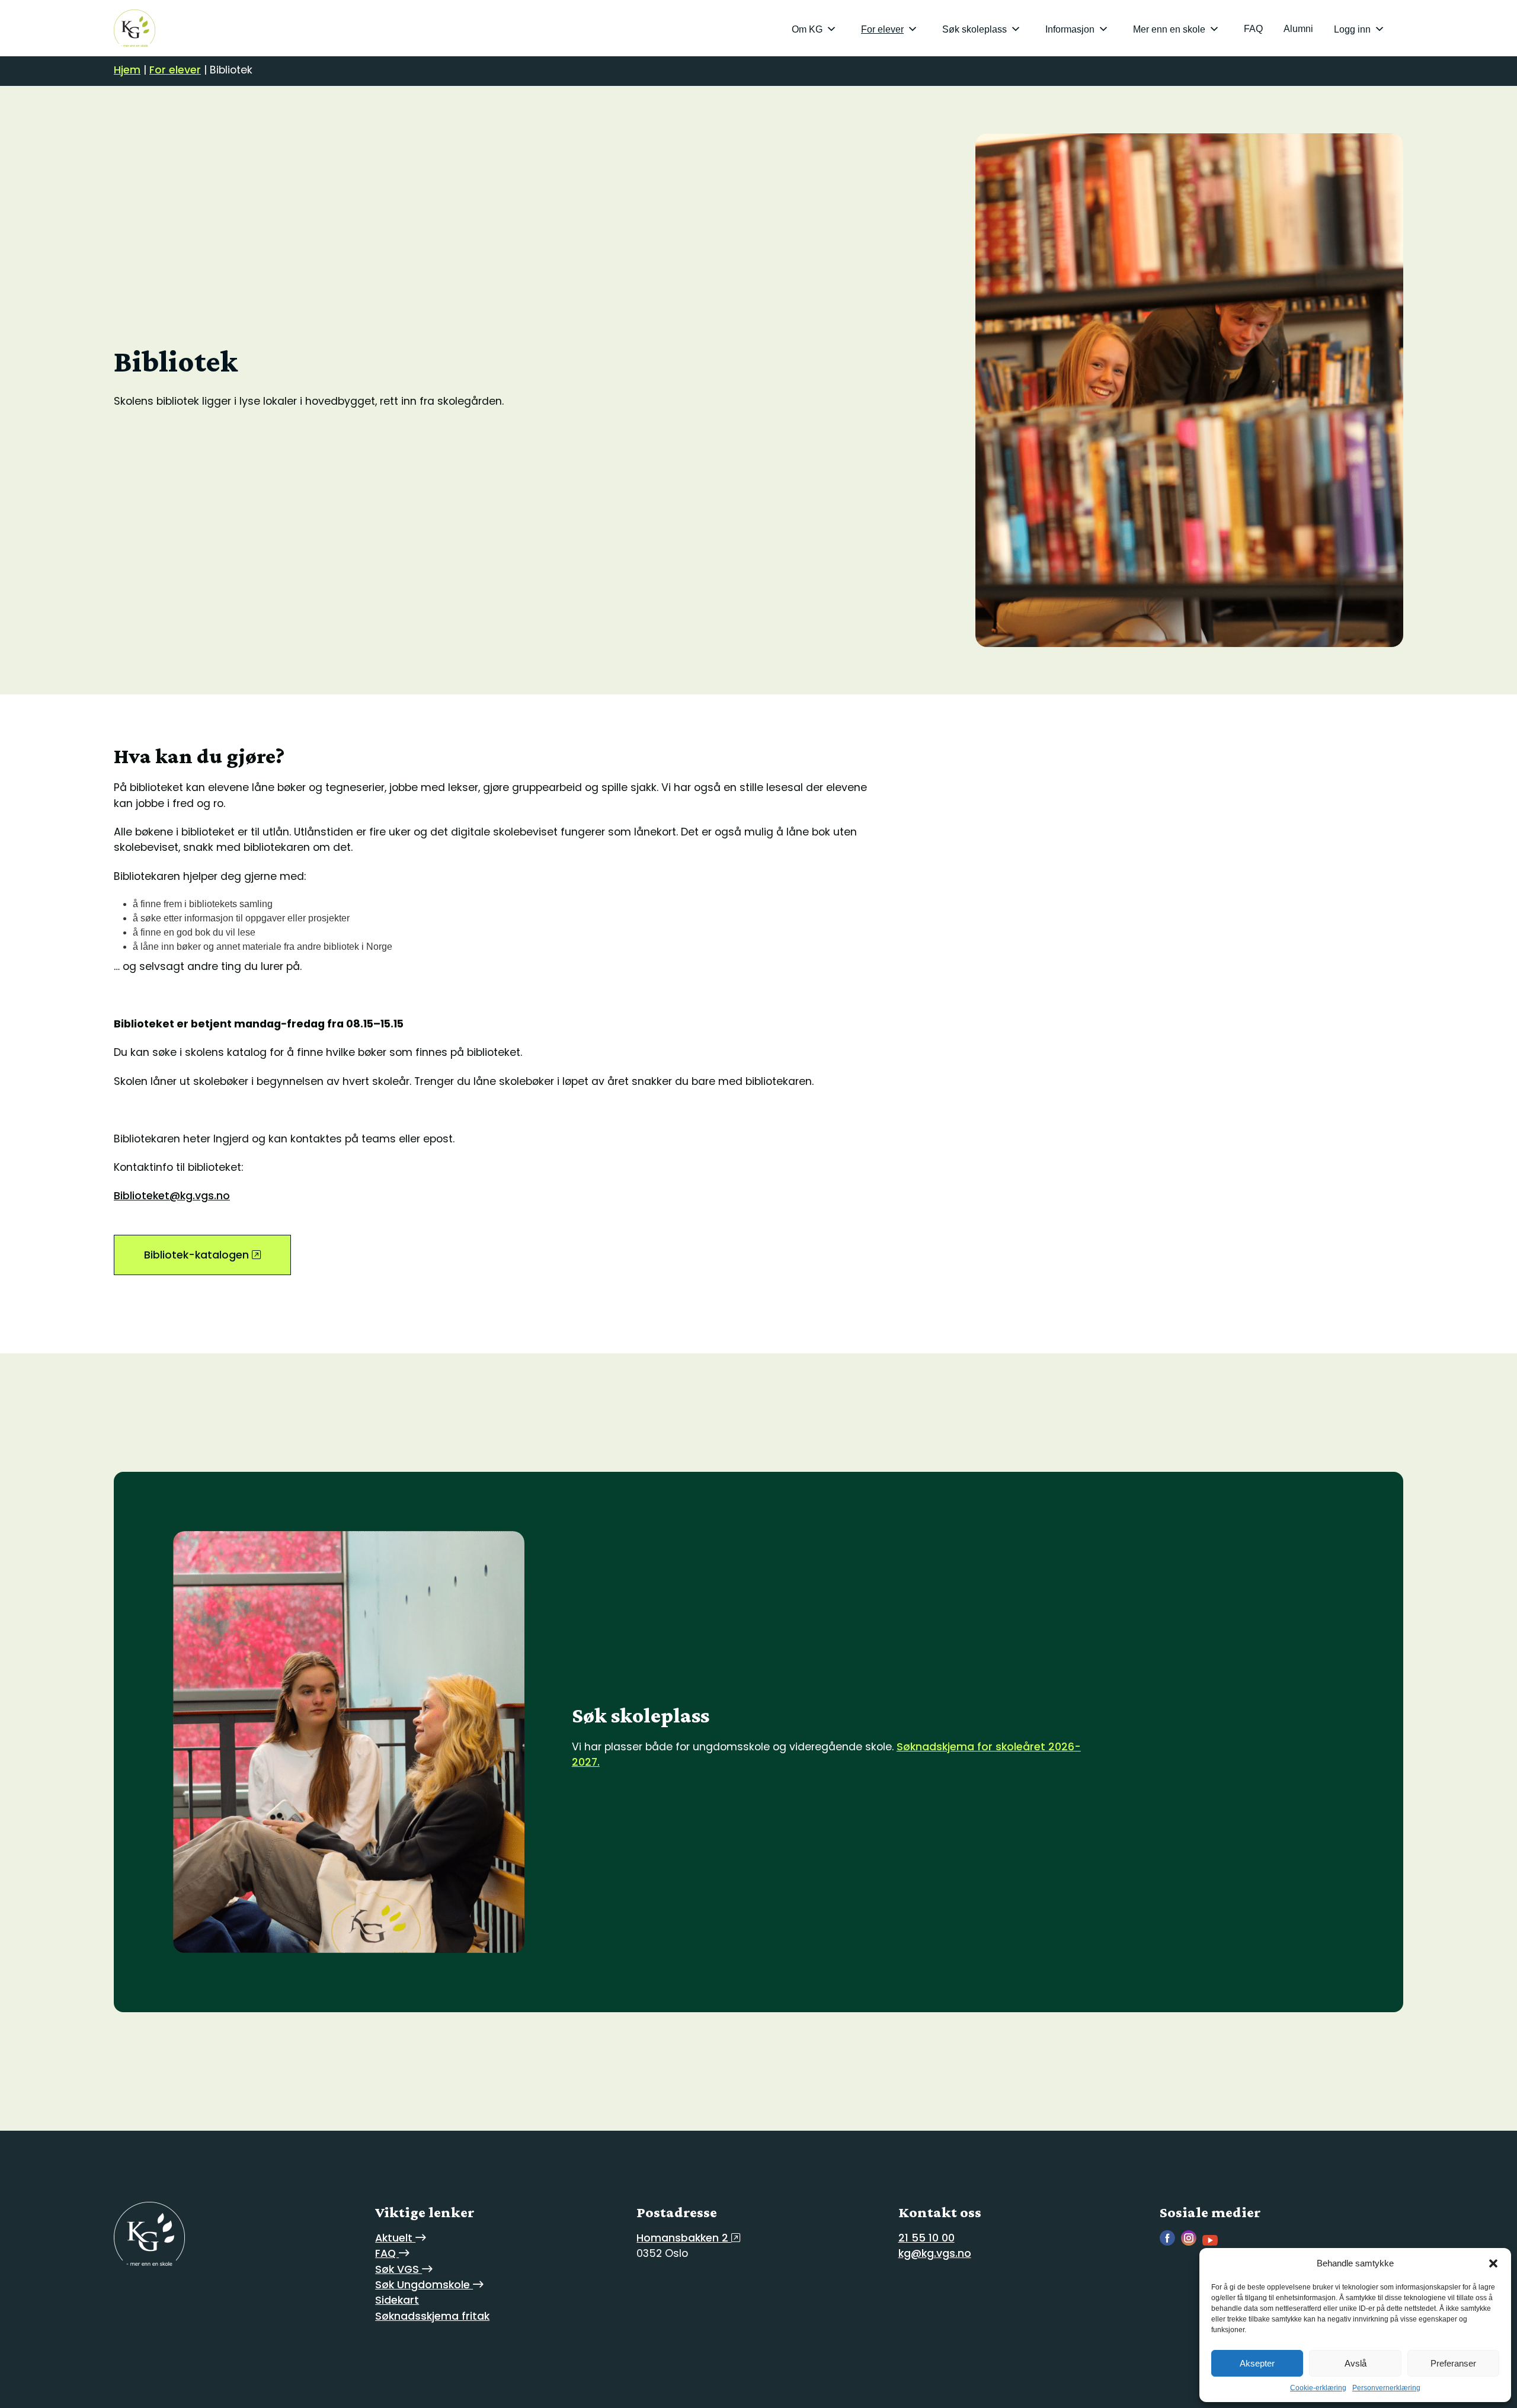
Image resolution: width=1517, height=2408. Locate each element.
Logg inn (1352, 29)
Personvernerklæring (1386, 2388)
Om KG (807, 29)
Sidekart (397, 2300)
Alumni (1298, 29)
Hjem (127, 70)
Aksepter (1257, 2363)
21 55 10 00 (926, 2238)
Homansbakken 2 (684, 2238)
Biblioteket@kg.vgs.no (172, 1196)
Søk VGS (399, 2269)
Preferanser (1453, 2363)
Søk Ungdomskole (424, 2285)
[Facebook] (1170, 2242)
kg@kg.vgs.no (935, 2253)
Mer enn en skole (1169, 29)
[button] (1493, 2263)
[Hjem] (135, 28)
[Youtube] (1213, 2242)
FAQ (1253, 29)
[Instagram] (1192, 2242)
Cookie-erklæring (1318, 2388)
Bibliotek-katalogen (198, 1255)
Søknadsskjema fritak (432, 2316)
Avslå (1356, 2363)
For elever (882, 29)
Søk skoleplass (974, 29)
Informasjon (1070, 29)
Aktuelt (395, 2238)
